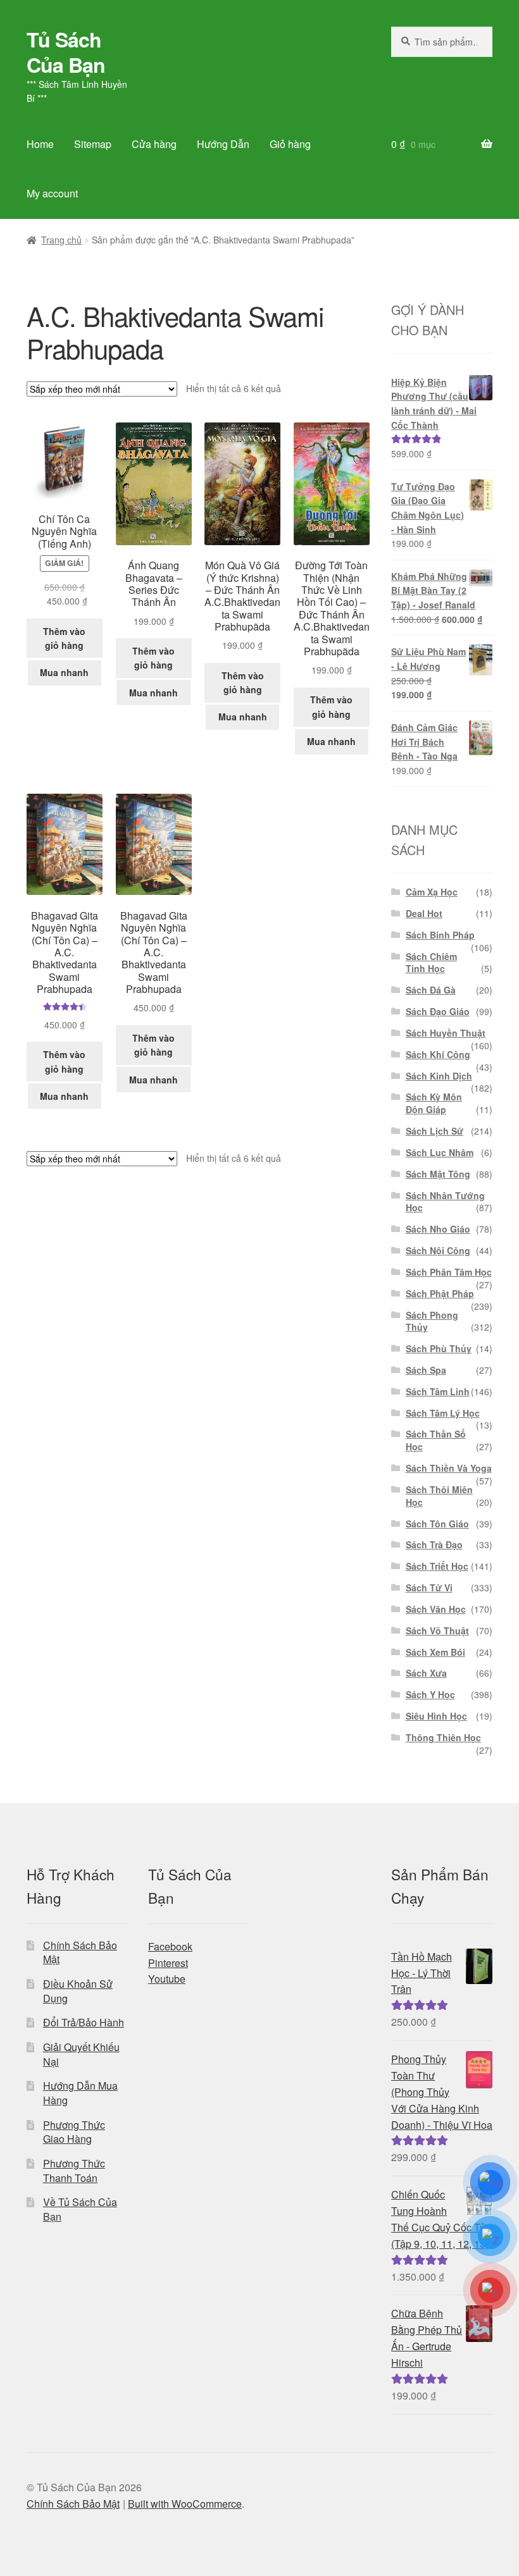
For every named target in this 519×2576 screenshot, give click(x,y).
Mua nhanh (64, 672)
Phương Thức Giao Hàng (74, 2132)
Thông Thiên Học (443, 1737)
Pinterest (168, 1963)
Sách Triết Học (437, 1566)
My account (52, 193)
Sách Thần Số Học (436, 1440)
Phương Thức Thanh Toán (74, 2171)
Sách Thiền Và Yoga (449, 1468)
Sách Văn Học (436, 1609)
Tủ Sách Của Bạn (66, 52)
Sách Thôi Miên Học (439, 1496)
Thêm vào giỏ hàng (64, 638)
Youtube (167, 1979)
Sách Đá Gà (431, 990)
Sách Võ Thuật (437, 1630)
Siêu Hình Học (436, 1716)
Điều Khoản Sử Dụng (78, 1991)
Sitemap (93, 144)
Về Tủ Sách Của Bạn (80, 2209)
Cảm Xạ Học (432, 892)
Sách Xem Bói (435, 1652)
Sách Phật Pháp (440, 1293)
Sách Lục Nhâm (440, 1152)
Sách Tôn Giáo (437, 1524)
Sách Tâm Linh (438, 1391)
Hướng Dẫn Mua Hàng (80, 2093)
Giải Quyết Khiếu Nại (81, 2054)
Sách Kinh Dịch (439, 1076)
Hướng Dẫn (223, 144)
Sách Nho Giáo (438, 1229)
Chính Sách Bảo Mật (80, 1952)
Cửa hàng (154, 144)
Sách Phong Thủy (432, 1321)
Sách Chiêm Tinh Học (431, 963)
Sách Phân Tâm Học (449, 1272)
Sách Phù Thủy (439, 1348)
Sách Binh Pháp (440, 935)
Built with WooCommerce (185, 2504)
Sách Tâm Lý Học (443, 1413)
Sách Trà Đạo (434, 1544)
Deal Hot (424, 913)
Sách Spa (426, 1370)
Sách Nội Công (438, 1250)
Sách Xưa (426, 1673)
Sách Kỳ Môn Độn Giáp (434, 1103)
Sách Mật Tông (438, 1174)
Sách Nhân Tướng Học (445, 1202)
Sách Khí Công (438, 1054)
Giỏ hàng (290, 144)
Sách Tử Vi (429, 1587)
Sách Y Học (430, 1694)
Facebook (170, 1946)
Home (40, 144)
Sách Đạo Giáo (438, 1011)
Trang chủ (61, 240)
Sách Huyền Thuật (446, 1033)
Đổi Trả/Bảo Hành (84, 2022)
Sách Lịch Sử (435, 1131)
